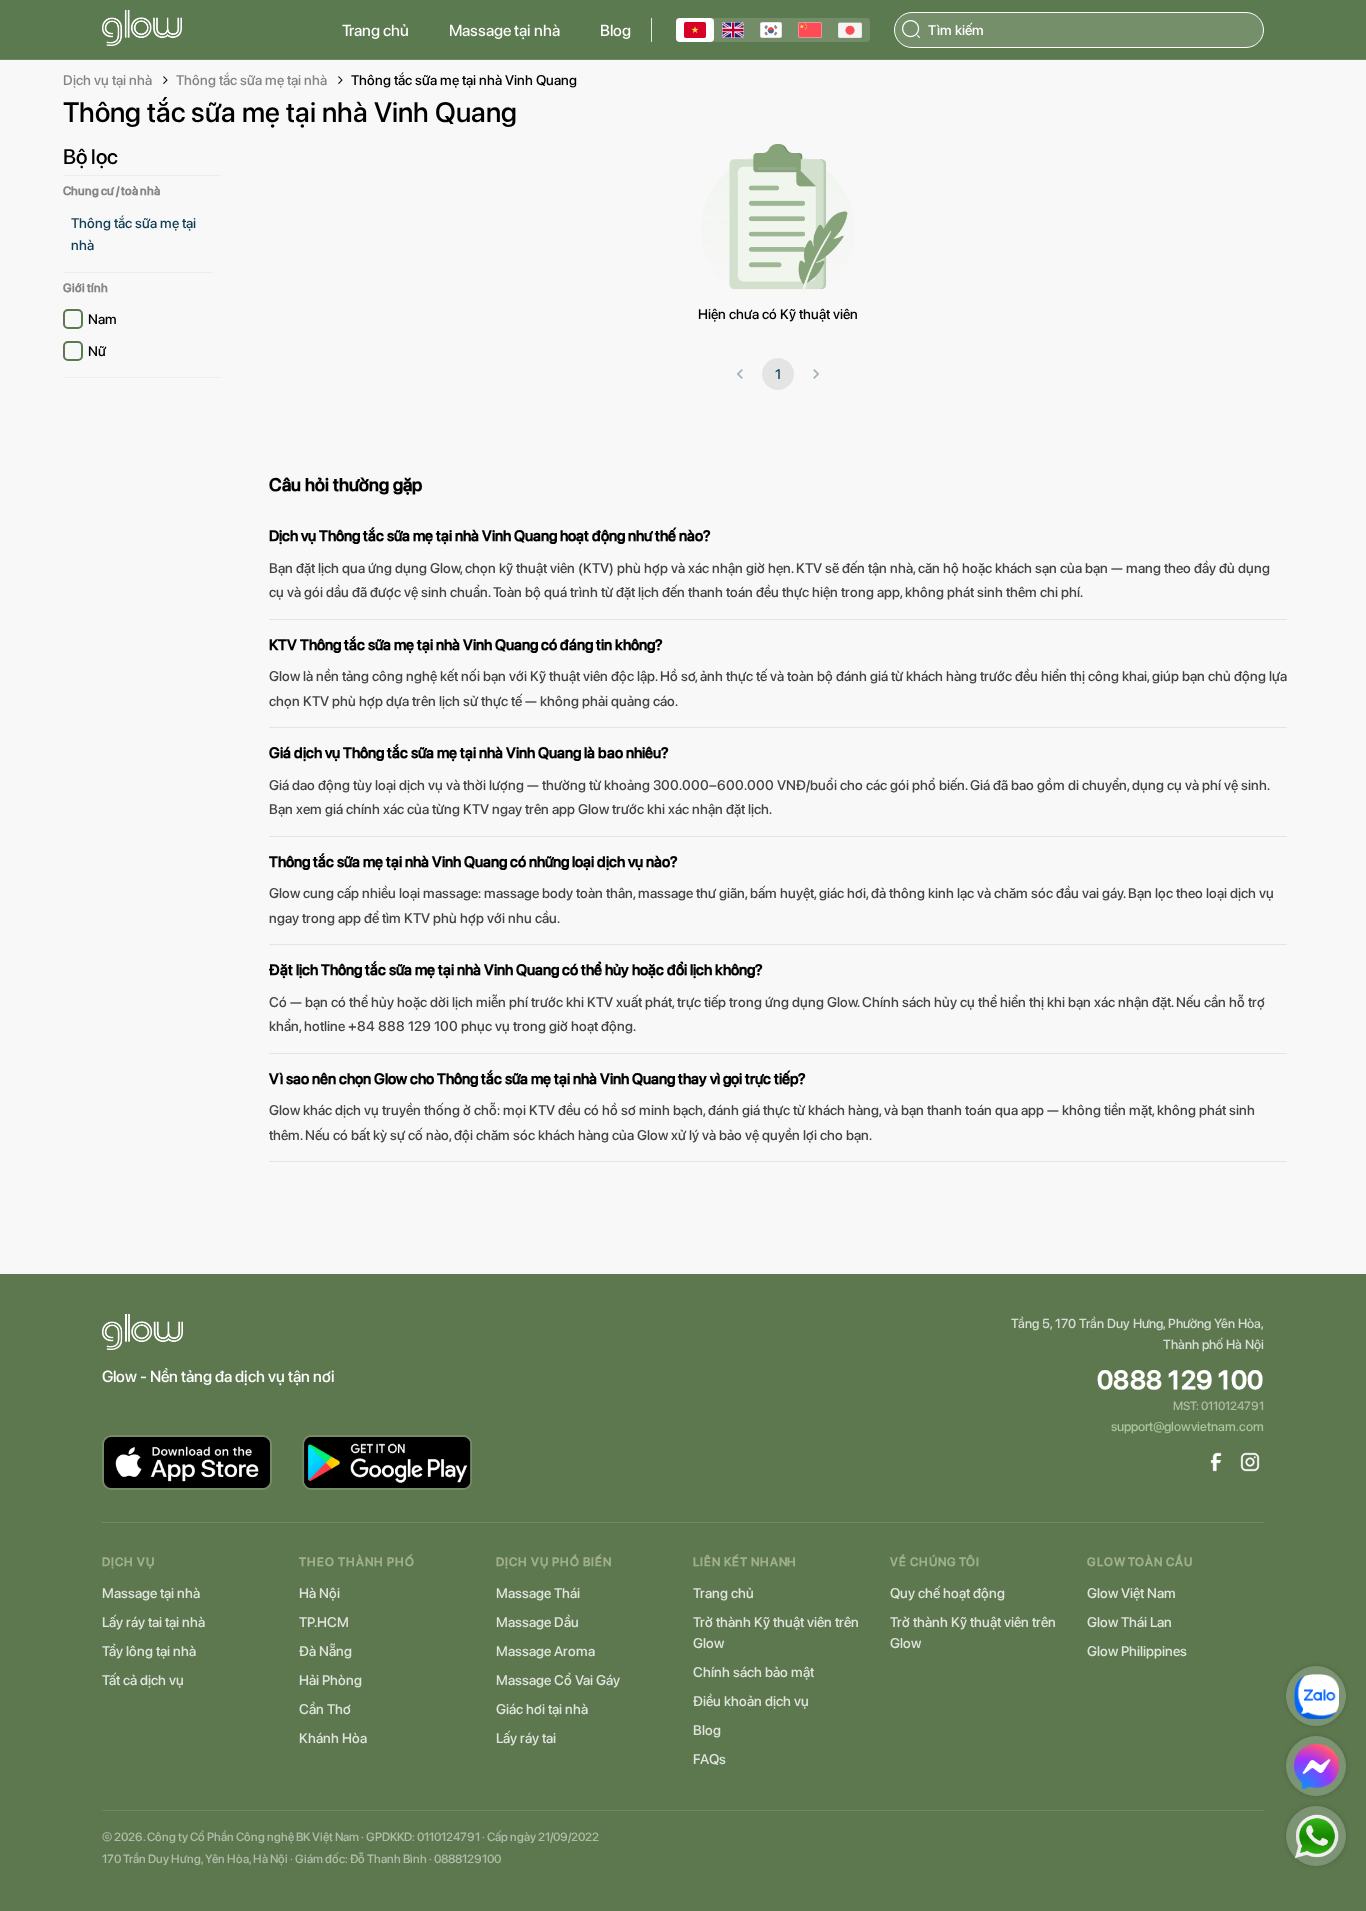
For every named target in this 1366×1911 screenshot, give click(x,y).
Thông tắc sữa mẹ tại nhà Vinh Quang (464, 80)
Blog (615, 30)
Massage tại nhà (504, 30)
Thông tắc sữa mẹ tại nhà (251, 80)
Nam (102, 319)
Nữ (97, 351)
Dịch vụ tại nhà (107, 80)
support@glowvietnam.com (1187, 1426)
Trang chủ (375, 30)
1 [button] (778, 374)
